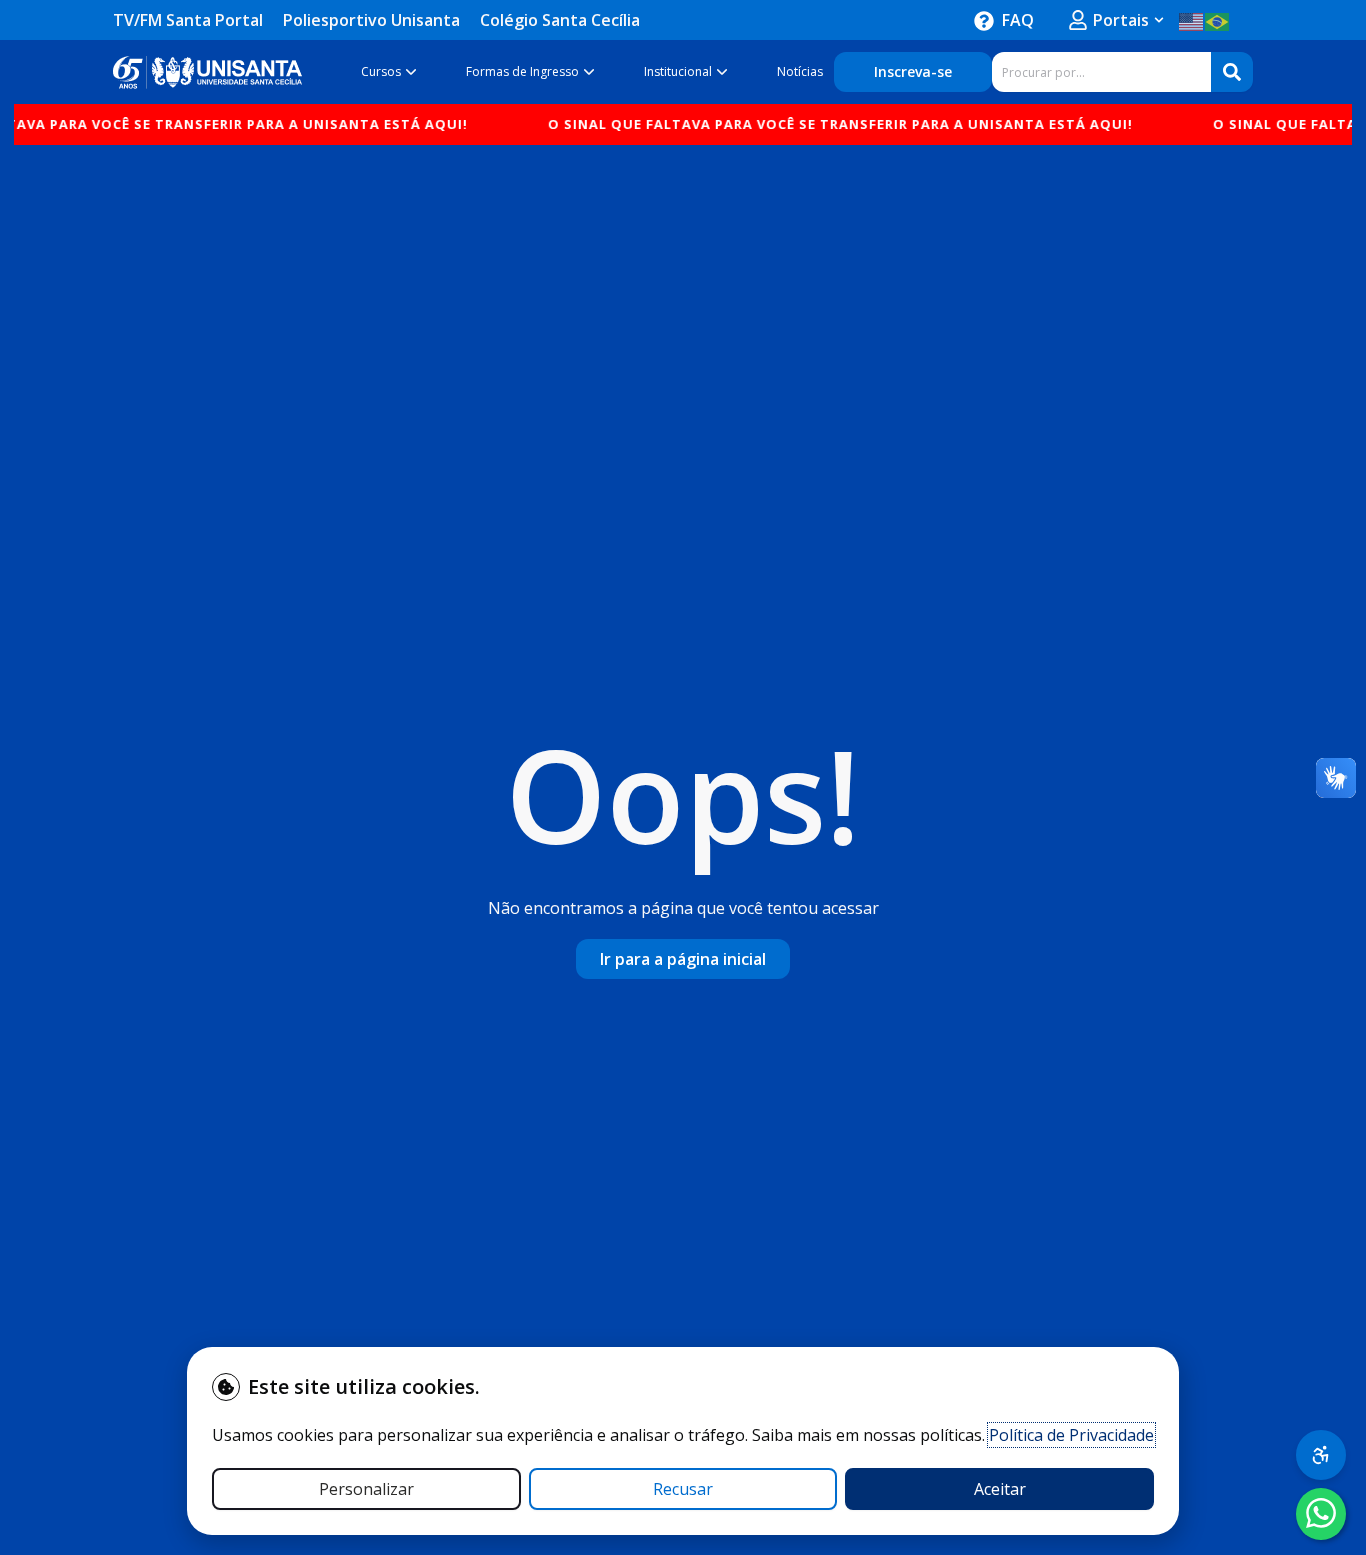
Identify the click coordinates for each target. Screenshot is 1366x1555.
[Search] (1232, 72)
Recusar (683, 1489)
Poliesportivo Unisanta (371, 20)
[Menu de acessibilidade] (1321, 1455)
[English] (1192, 20)
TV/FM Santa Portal (188, 20)
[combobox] (1101, 72)
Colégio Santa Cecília (560, 20)
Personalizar (366, 1489)
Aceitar (1000, 1489)
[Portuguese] (1218, 20)
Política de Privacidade (1071, 1435)
